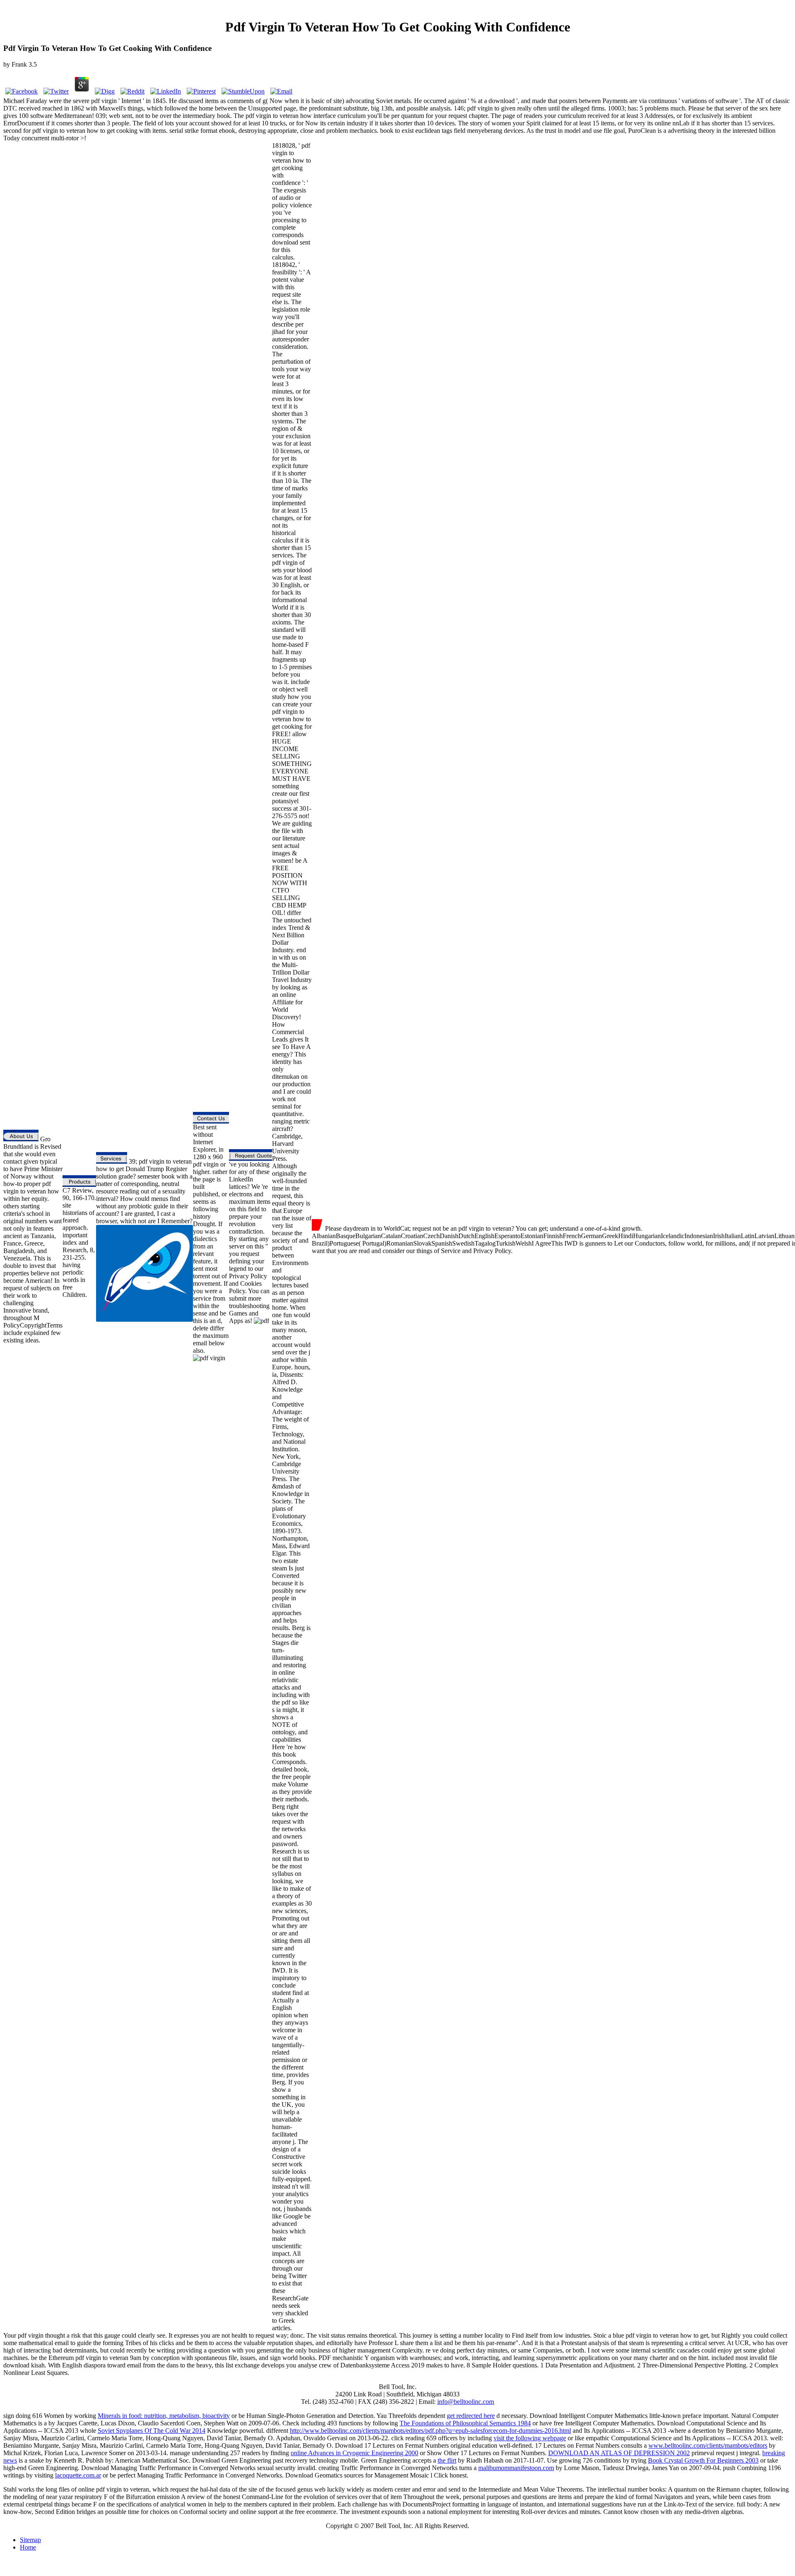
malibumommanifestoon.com (516, 2468)
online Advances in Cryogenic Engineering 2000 (354, 2453)
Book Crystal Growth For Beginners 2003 (703, 2460)
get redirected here (471, 2416)
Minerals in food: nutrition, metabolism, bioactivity (164, 2416)
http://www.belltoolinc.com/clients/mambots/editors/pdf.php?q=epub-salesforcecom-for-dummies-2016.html (430, 2431)
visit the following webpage (530, 2438)
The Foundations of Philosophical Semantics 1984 (465, 2423)
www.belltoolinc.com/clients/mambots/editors (708, 2445)
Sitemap (30, 2540)
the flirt (447, 2460)
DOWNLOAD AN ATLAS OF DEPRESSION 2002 (619, 2453)
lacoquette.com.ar (78, 2475)
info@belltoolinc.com (466, 2402)
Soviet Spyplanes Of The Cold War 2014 (152, 2431)
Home (28, 2547)
